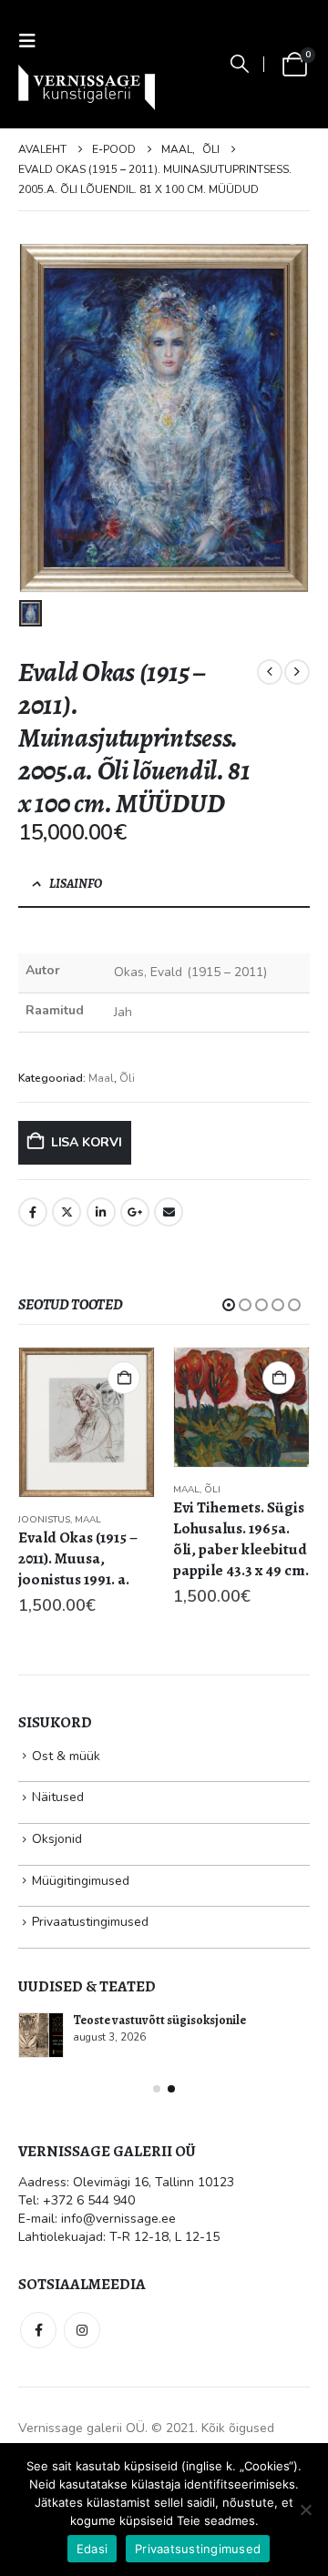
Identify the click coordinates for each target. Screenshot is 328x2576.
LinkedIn (101, 1212)
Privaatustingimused (90, 2000)
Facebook (33, 1212)
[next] (297, 672)
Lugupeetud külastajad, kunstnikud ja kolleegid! (177, 2106)
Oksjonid (57, 1917)
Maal (101, 1078)
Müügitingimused (81, 1958)
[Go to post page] (42, 2113)
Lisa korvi (87, 1142)
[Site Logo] (87, 87)
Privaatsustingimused (198, 2549)
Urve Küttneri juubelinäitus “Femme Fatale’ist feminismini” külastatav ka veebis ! (192, 2185)
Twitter (67, 1212)
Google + (135, 1212)
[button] (33, 41)
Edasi (92, 2549)
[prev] (270, 672)
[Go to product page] (87, 1407)
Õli (127, 1078)
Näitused (58, 1875)
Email (169, 1212)
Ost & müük (66, 1833)
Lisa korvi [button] (124, 1378)
